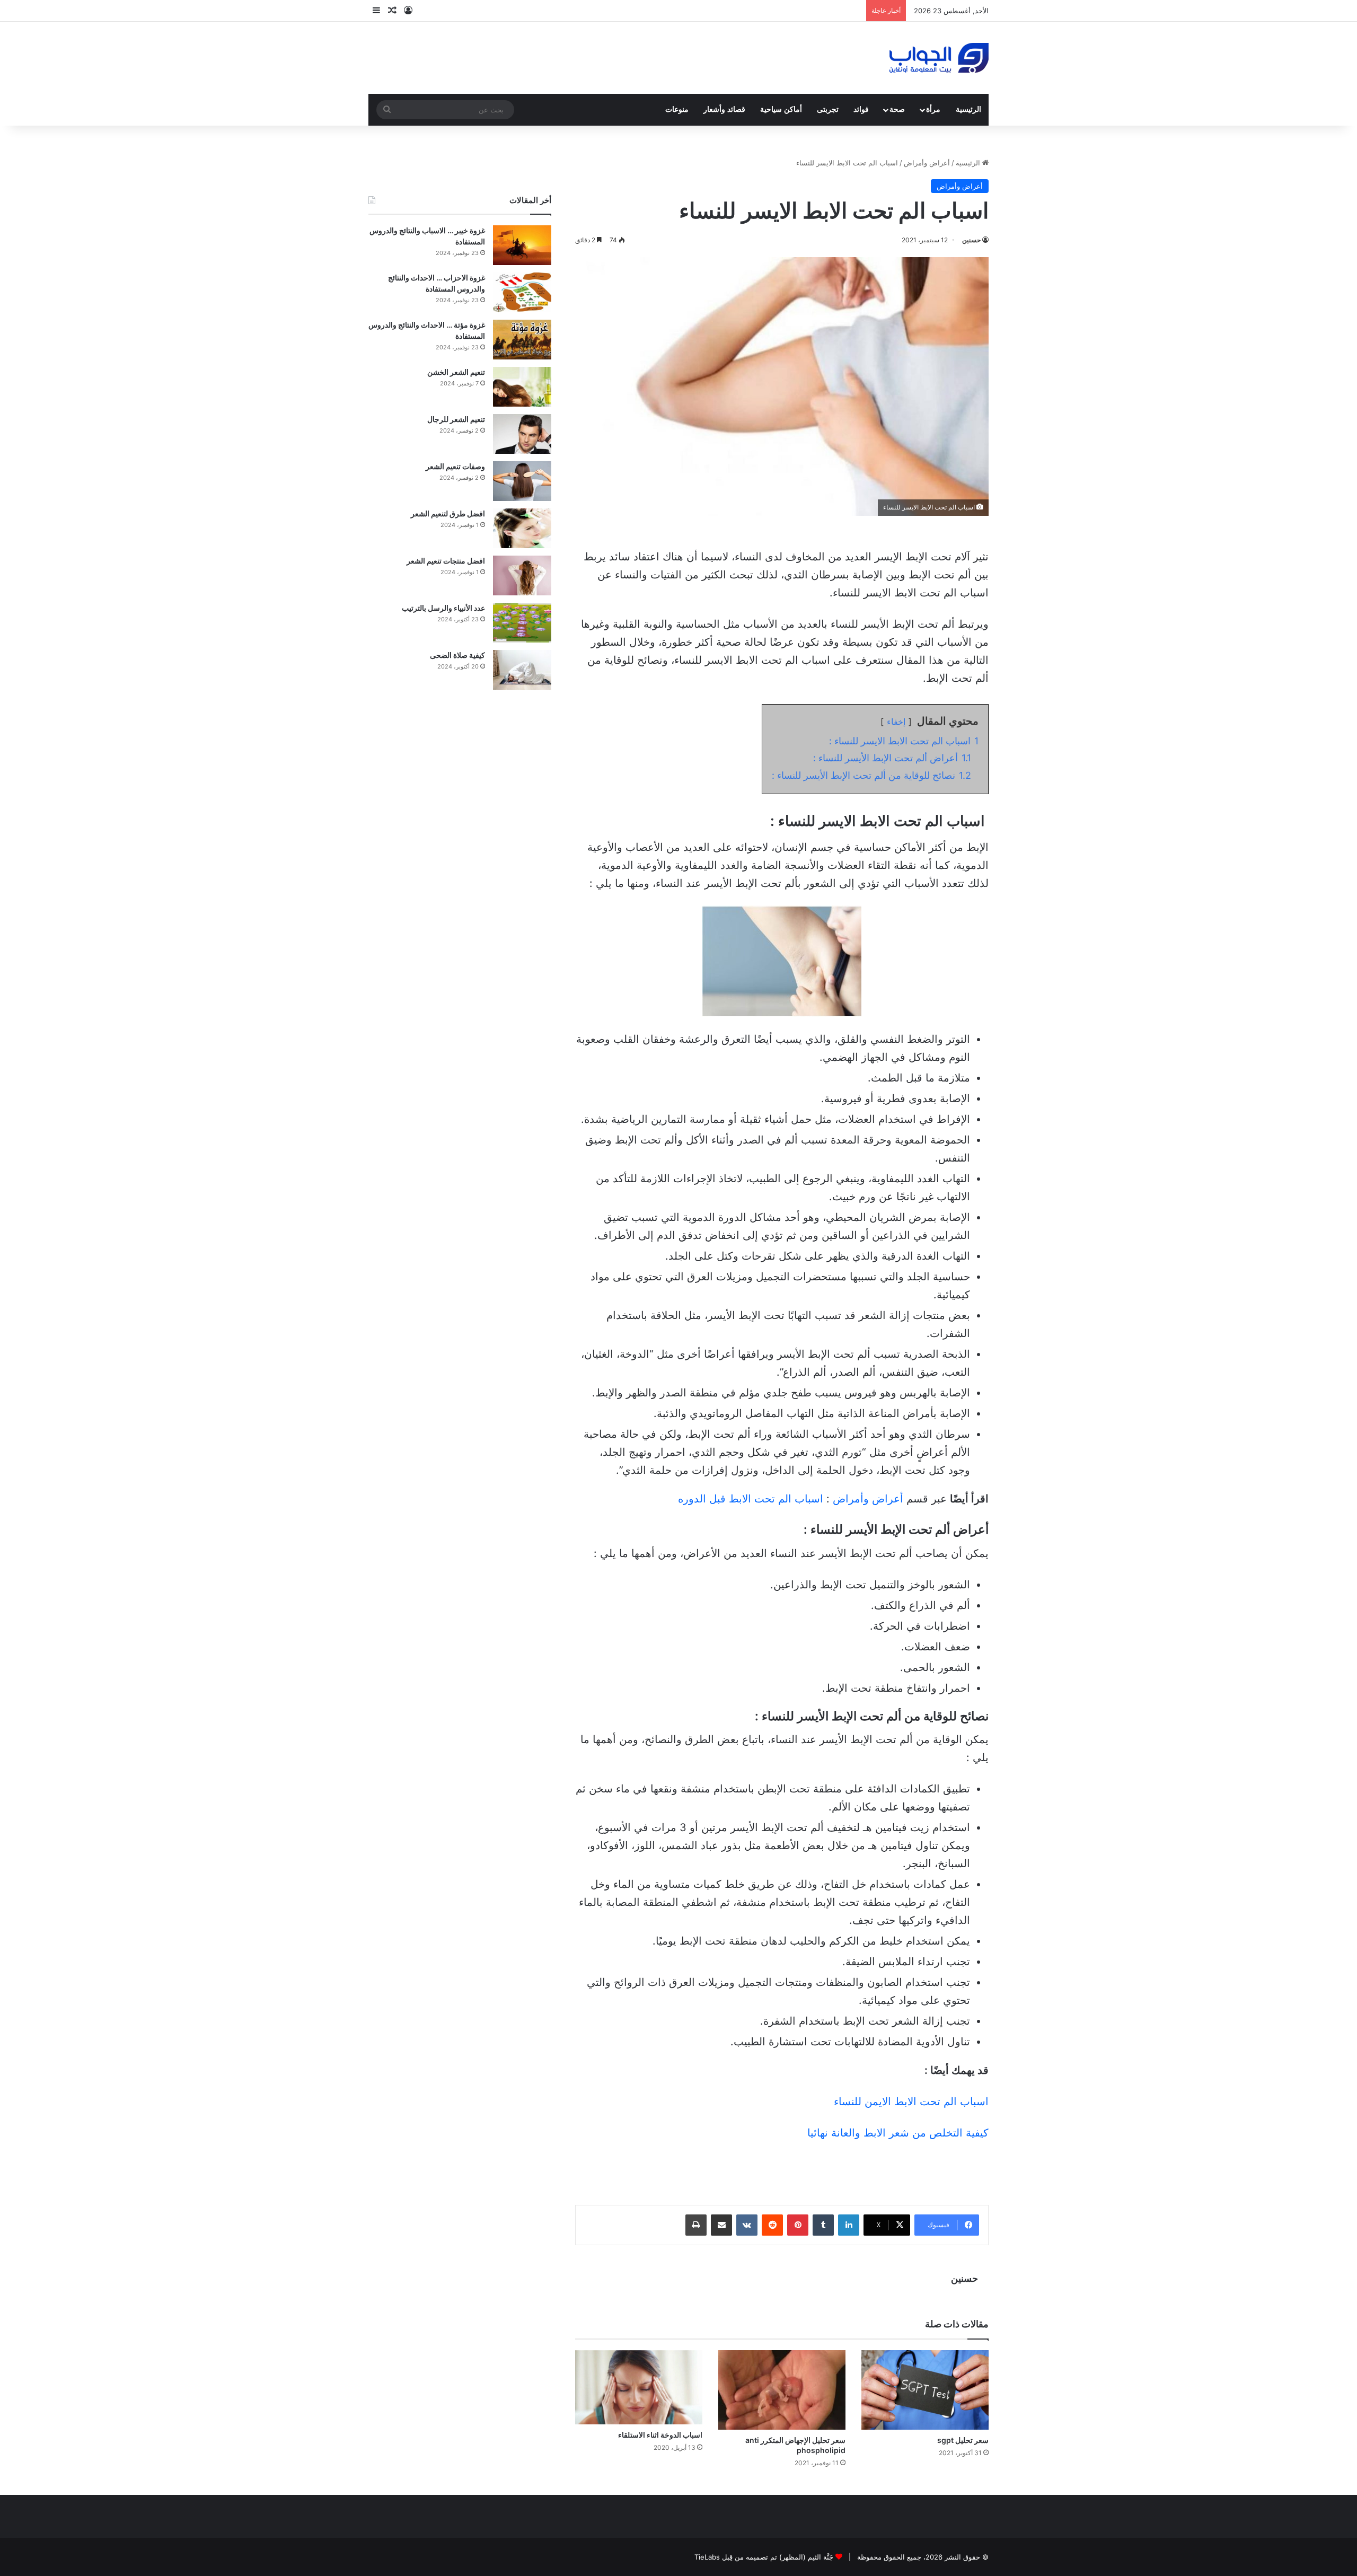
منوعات (677, 109)
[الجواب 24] (939, 58)
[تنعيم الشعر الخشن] (522, 387)
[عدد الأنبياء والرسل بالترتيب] (522, 623)
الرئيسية (968, 109)
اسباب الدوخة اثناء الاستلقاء (660, 2435)
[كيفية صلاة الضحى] (522, 670)
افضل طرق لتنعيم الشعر (448, 513)
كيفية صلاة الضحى (457, 655)
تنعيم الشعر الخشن (456, 372)
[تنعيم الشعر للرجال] (522, 434)
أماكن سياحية (781, 109)
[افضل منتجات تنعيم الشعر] (522, 575)
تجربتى (828, 109)
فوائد (861, 109)
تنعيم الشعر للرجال (456, 419)
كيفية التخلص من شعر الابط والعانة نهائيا (898, 2133)
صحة (897, 109)
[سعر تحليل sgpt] (925, 2390)
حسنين (971, 240)
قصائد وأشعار (724, 109)
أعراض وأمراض (927, 163)
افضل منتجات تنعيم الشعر (446, 561)
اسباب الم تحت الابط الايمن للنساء (911, 2102)
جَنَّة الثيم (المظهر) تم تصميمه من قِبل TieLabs (764, 2557)
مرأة (933, 109)
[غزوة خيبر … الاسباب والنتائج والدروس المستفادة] (522, 245)
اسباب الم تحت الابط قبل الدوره (752, 1499)
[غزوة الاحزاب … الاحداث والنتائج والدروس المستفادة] (522, 292)
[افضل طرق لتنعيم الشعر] (522, 528)
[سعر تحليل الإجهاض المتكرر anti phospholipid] (782, 2390)
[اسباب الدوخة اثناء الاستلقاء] (639, 2387)
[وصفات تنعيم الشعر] (522, 481)
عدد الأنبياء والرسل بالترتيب (443, 608)
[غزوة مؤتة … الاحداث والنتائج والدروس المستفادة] (522, 340)
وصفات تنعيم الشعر (455, 466)
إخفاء (896, 722)
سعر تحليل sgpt (963, 2440)
